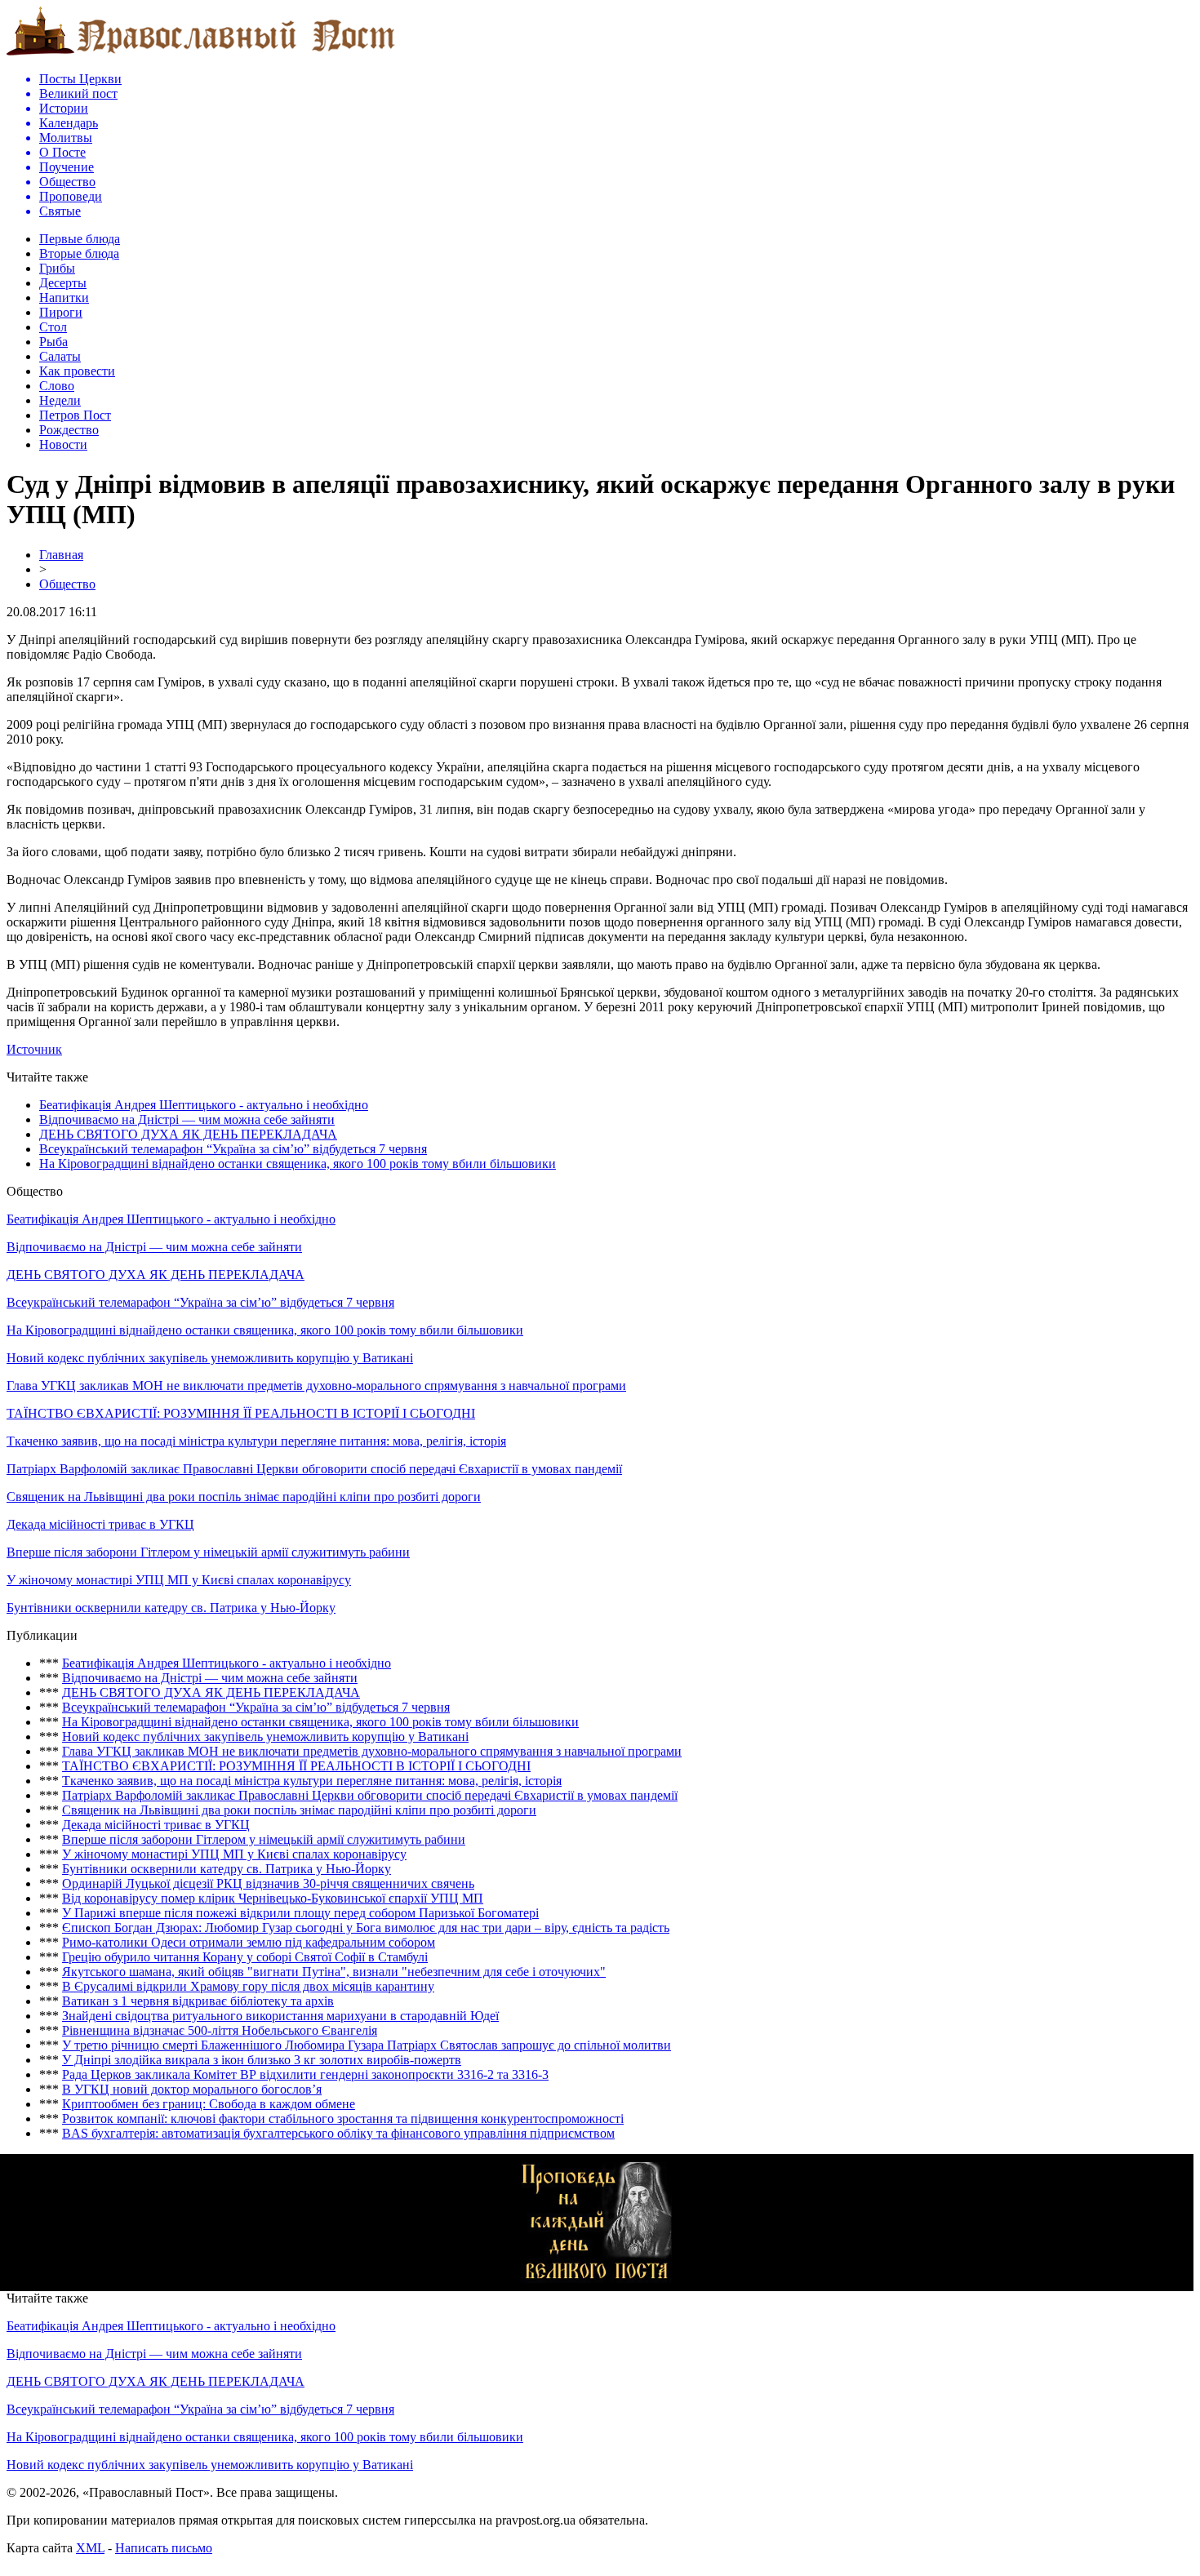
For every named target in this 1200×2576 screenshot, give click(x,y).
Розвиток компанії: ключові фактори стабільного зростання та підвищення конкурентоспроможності (343, 2119)
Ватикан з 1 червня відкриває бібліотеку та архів (198, 2001)
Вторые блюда (79, 253)
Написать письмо (164, 2548)
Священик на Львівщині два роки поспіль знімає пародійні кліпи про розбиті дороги (244, 1497)
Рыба (53, 342)
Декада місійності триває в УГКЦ (100, 1524)
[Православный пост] (201, 54)
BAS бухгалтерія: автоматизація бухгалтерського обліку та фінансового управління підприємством (338, 2133)
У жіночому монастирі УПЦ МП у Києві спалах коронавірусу (179, 1580)
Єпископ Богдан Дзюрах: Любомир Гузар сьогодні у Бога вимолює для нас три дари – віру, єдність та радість (366, 1928)
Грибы (57, 268)
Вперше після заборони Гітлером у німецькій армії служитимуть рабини (208, 1552)
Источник (34, 1049)
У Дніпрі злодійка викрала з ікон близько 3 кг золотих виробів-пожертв (262, 2060)
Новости (63, 444)
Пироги (61, 312)
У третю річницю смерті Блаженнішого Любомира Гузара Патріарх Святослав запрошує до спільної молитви (367, 2045)
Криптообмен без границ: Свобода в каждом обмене (209, 2104)
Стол (53, 327)
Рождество (69, 430)
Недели (60, 400)
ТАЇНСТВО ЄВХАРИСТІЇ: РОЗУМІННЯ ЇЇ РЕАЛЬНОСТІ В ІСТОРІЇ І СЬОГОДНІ (241, 1413)
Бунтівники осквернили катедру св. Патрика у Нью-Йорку (171, 1608)
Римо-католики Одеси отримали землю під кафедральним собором (249, 1942)
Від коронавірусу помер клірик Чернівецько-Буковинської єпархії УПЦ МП (273, 1898)
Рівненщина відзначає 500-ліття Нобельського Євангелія (220, 2030)
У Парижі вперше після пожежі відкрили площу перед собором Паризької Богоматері (300, 1913)
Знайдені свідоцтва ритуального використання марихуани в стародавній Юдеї (280, 2016)
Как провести (77, 371)
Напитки (64, 298)
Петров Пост (75, 415)
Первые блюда (80, 239)
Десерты (63, 283)
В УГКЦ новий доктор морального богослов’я (192, 2089)
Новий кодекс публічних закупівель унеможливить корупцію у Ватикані (210, 1358)
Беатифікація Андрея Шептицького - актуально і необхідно (204, 1105)
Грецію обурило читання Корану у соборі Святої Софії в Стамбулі (245, 1957)
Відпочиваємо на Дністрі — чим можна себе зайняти (187, 1119)
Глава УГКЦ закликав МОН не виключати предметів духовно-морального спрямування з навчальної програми (316, 1386)
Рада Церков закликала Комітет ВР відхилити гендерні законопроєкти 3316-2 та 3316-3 (305, 2074)
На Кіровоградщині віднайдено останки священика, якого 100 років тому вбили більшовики (298, 1164)
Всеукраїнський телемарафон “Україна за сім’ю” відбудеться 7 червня (233, 1149)
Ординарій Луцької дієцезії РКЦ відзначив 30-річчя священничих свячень (268, 1883)
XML (90, 2548)
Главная (61, 555)
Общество (67, 584)
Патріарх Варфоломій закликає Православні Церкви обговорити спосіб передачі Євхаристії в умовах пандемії (314, 1469)
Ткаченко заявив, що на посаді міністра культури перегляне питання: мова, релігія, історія (256, 1441)
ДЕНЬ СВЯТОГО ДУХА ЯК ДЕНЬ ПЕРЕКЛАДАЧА (188, 1134)
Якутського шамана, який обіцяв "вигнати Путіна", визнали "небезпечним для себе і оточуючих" (334, 1972)
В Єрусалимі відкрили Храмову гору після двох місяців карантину (248, 1986)
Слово (57, 386)
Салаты (60, 356)
